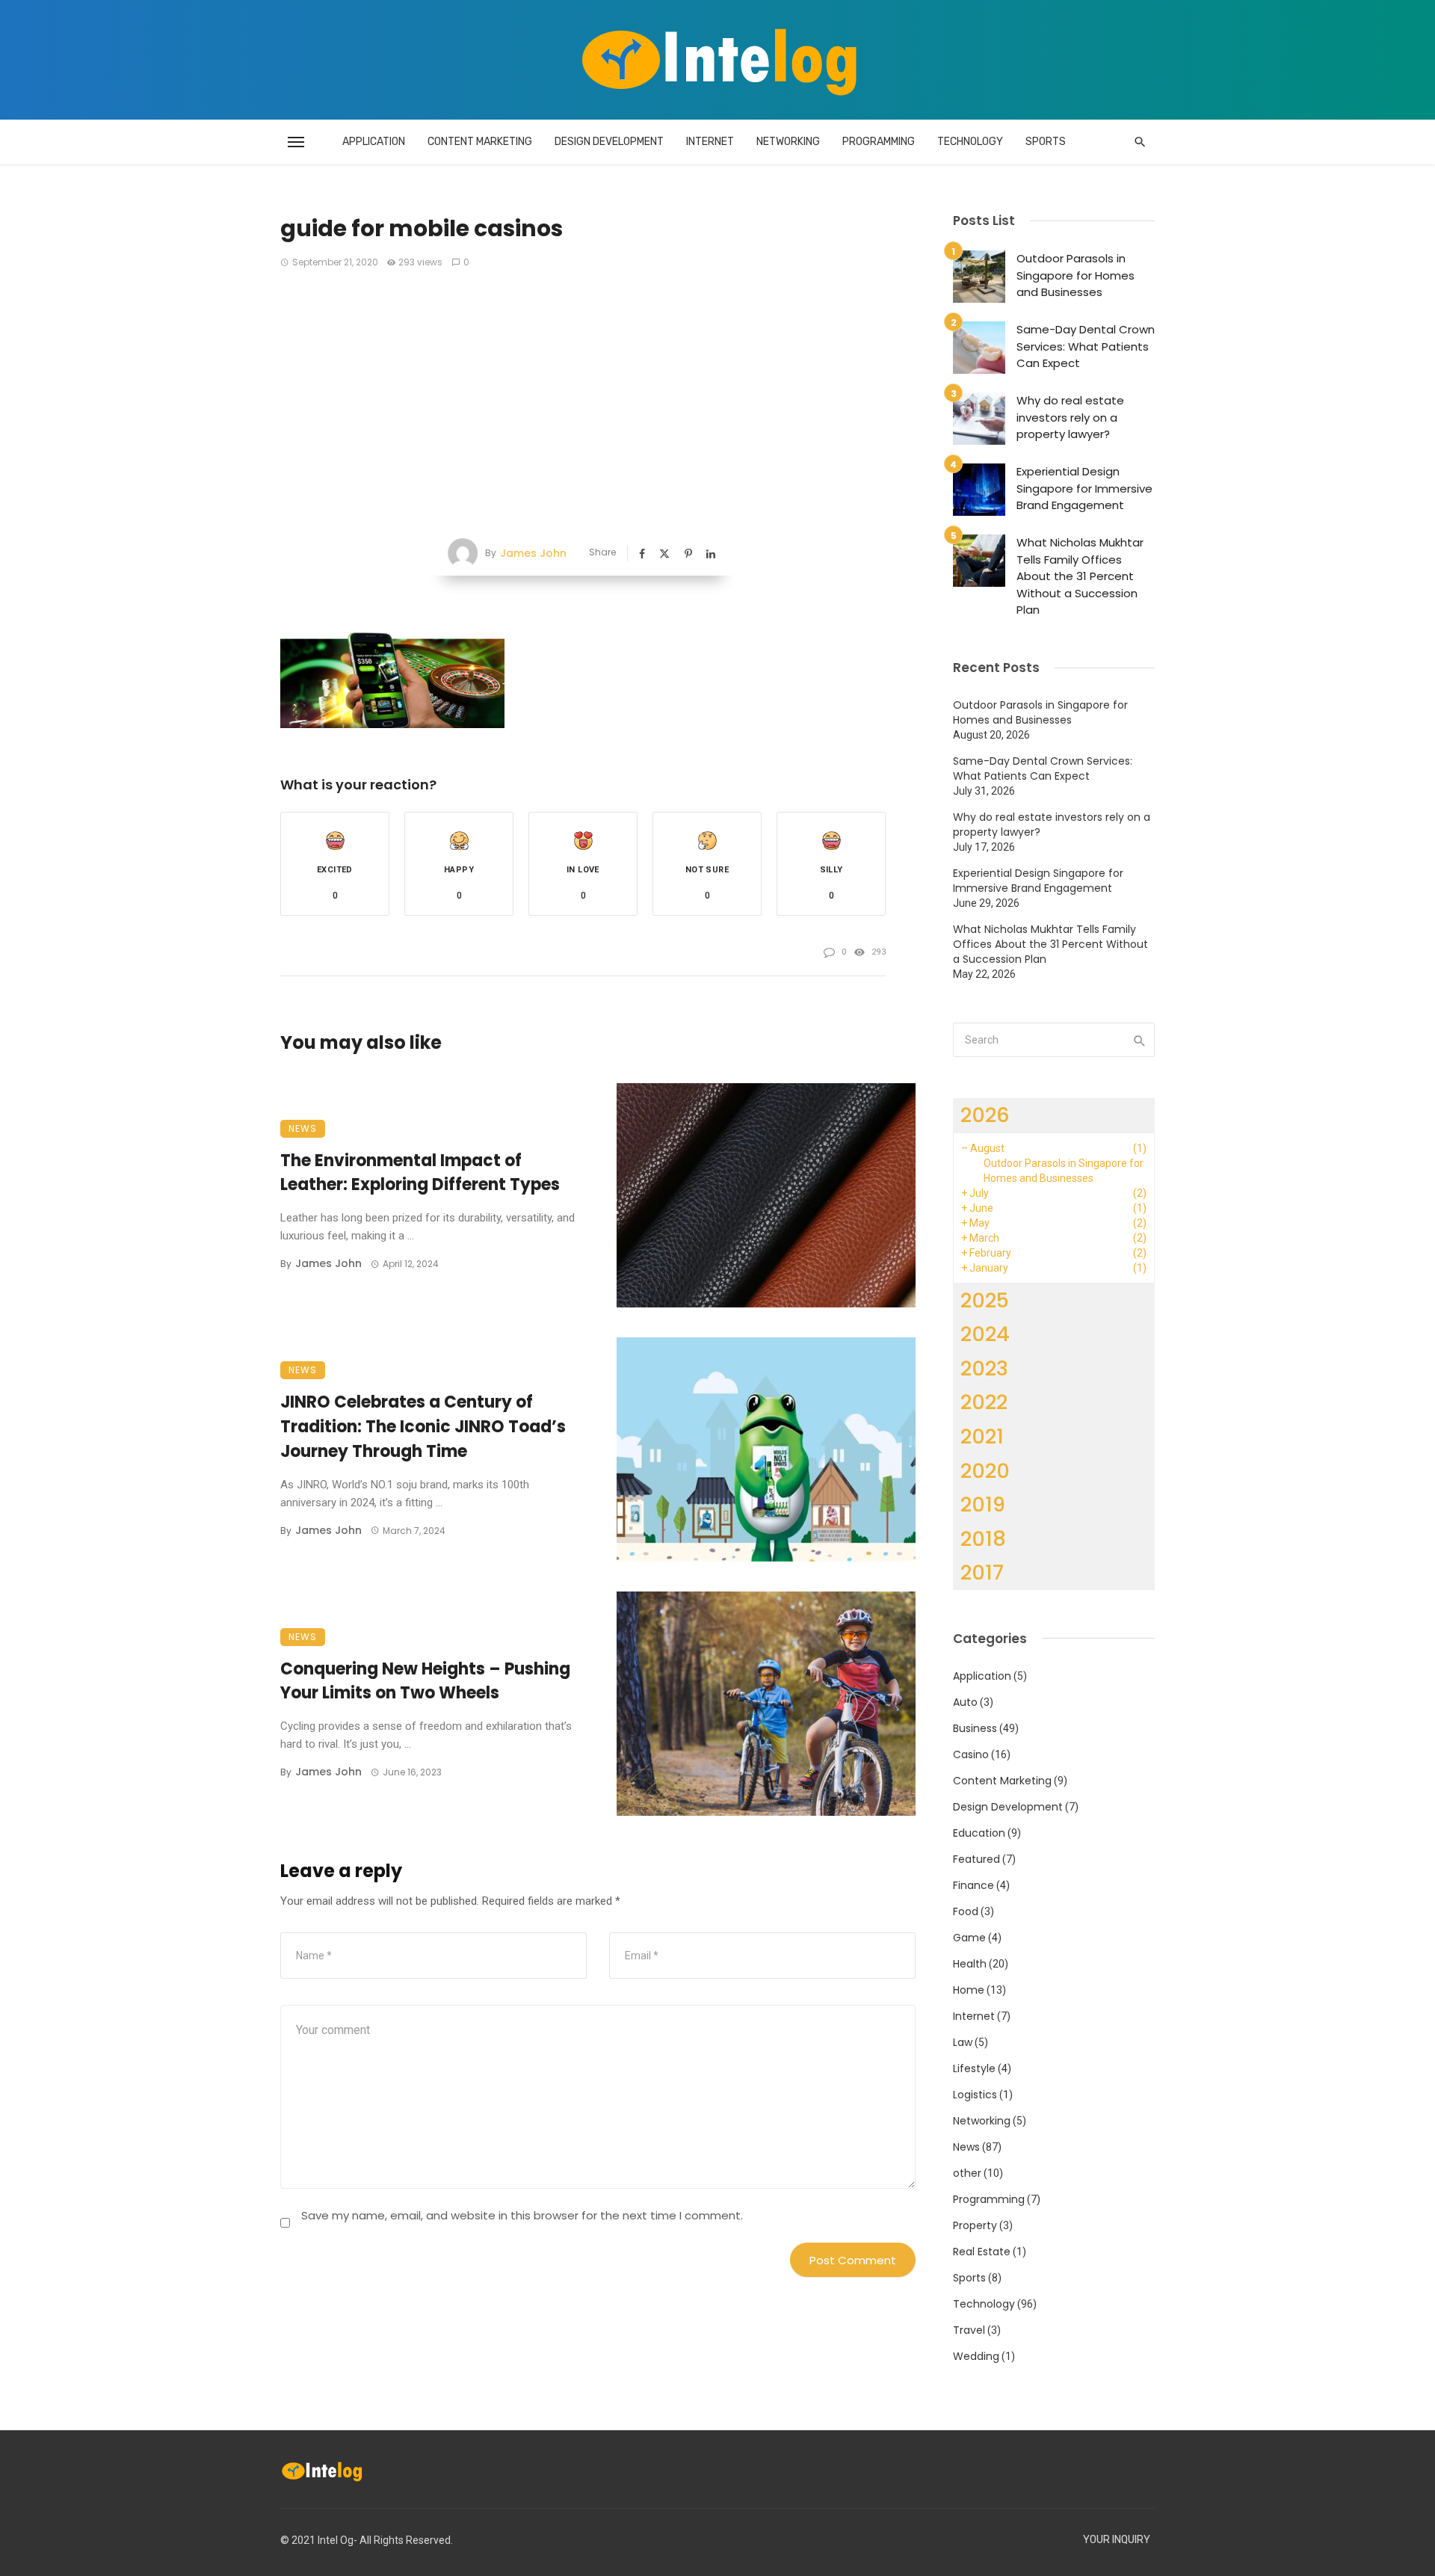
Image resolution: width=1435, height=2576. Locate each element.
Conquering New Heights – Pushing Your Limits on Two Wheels (425, 1681)
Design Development (609, 142)
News (303, 1128)
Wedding (976, 2356)
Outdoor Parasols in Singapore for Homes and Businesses (1076, 275)
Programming (879, 142)
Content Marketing (480, 142)
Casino (971, 1754)
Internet (710, 142)
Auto (965, 1702)
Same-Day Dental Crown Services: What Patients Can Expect (1086, 346)
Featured (976, 1859)
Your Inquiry (1117, 2540)
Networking (788, 142)
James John (533, 553)
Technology (970, 142)
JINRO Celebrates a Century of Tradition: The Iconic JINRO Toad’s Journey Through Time (423, 1427)
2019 (983, 1504)
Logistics (975, 2095)
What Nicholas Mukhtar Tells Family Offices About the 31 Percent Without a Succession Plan (1080, 576)
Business (975, 1728)
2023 (984, 1368)
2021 (982, 1436)
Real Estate (982, 2252)
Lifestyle (974, 2068)
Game (969, 1938)
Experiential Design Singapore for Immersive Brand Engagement (1084, 488)
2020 (985, 1471)
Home (969, 1990)
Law (963, 2042)
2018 (983, 1539)
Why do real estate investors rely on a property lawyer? (1070, 417)
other (967, 2173)
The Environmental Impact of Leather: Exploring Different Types (420, 1173)
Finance (973, 1885)
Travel (969, 2330)
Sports (1046, 142)
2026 (985, 1115)
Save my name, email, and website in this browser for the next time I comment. (522, 2215)
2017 (982, 1572)
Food (966, 1911)
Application (374, 142)
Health (970, 1964)
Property (975, 2225)
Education (979, 1833)
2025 (985, 1300)
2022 (984, 1402)
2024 (985, 1334)
